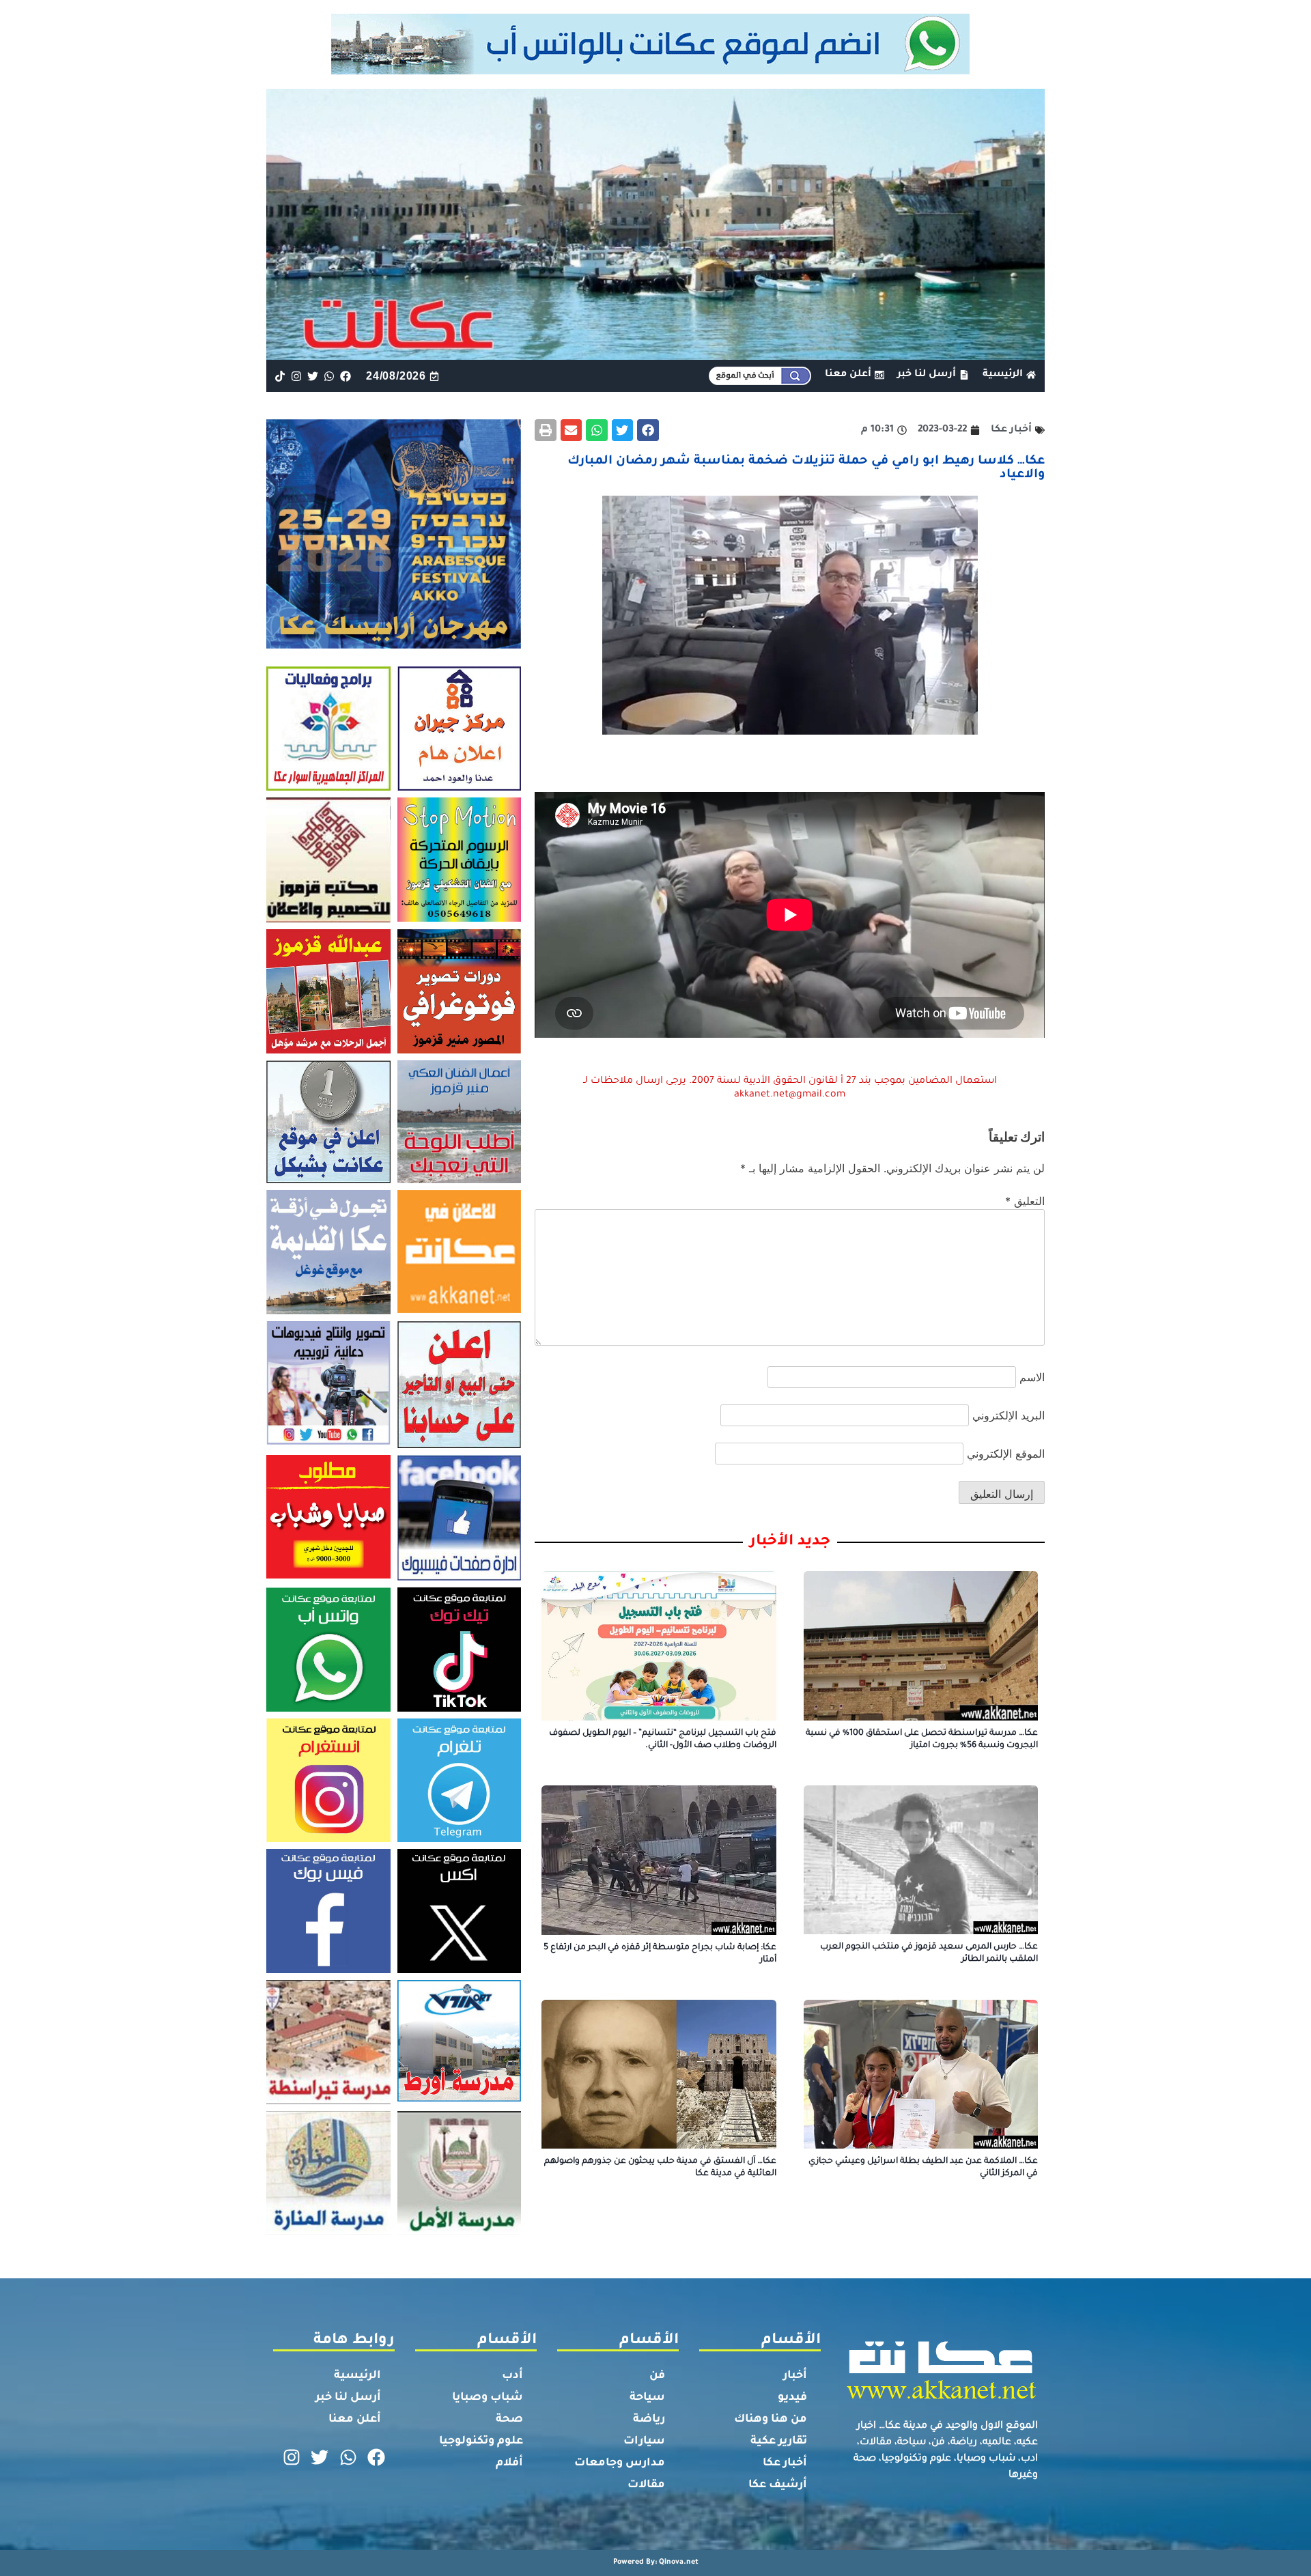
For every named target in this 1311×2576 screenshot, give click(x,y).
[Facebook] (346, 376)
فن (657, 2376)
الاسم (1032, 1377)
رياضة (649, 2420)
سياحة (647, 2398)
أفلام (509, 2463)
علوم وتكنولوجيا (481, 2441)
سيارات (644, 2441)
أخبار (795, 2376)
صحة (509, 2420)
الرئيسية (357, 2376)
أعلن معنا (355, 2420)
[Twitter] (312, 376)
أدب (512, 2376)
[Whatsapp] (329, 376)
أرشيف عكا (778, 2485)
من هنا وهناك (771, 2420)
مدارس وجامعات (620, 2463)
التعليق (1025, 1201)
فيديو (792, 2398)
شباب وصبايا (488, 2398)
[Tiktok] (280, 376)
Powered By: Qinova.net (656, 2562)
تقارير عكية (779, 2441)
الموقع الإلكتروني (1006, 1454)
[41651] (656, 70)
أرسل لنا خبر (348, 2398)
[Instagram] (296, 376)
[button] (648, 430)
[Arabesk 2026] (394, 645)
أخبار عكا (785, 2463)
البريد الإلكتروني (1009, 1415)
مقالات (646, 2485)
